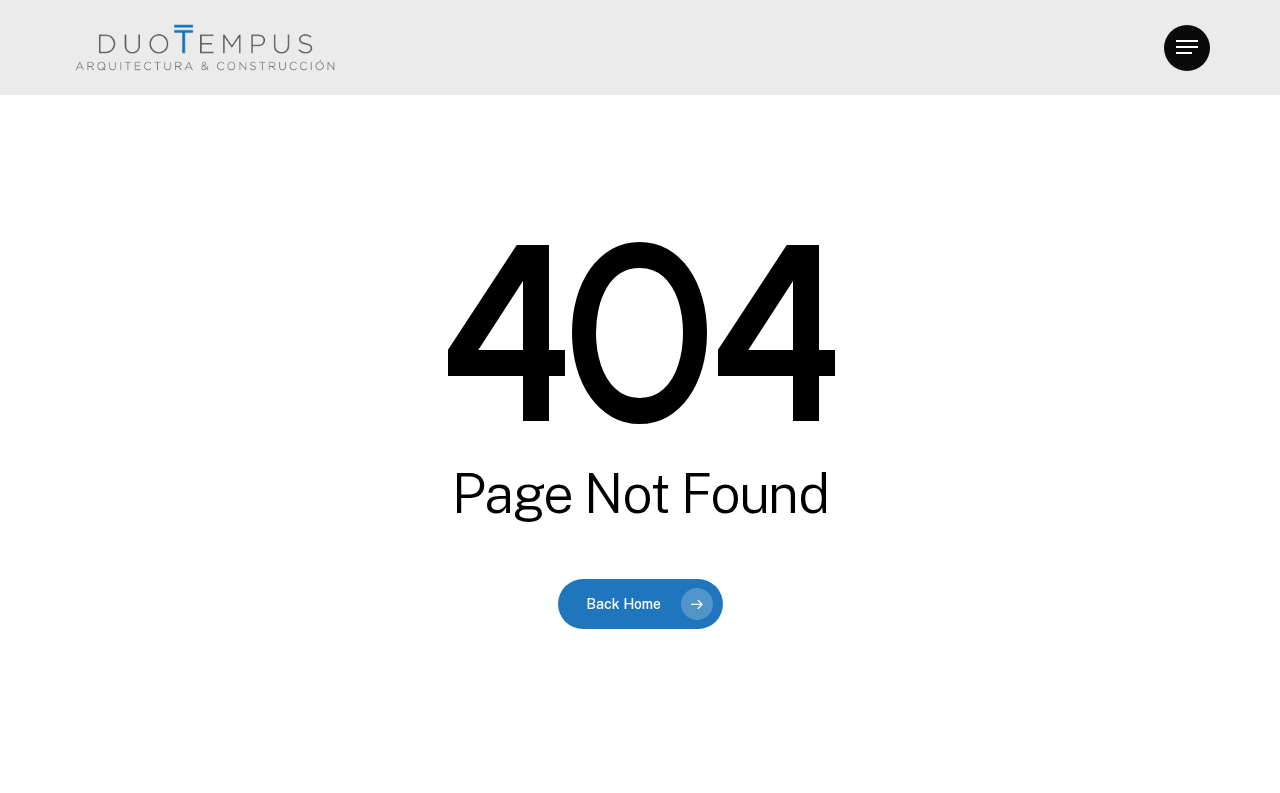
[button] (1187, 47)
